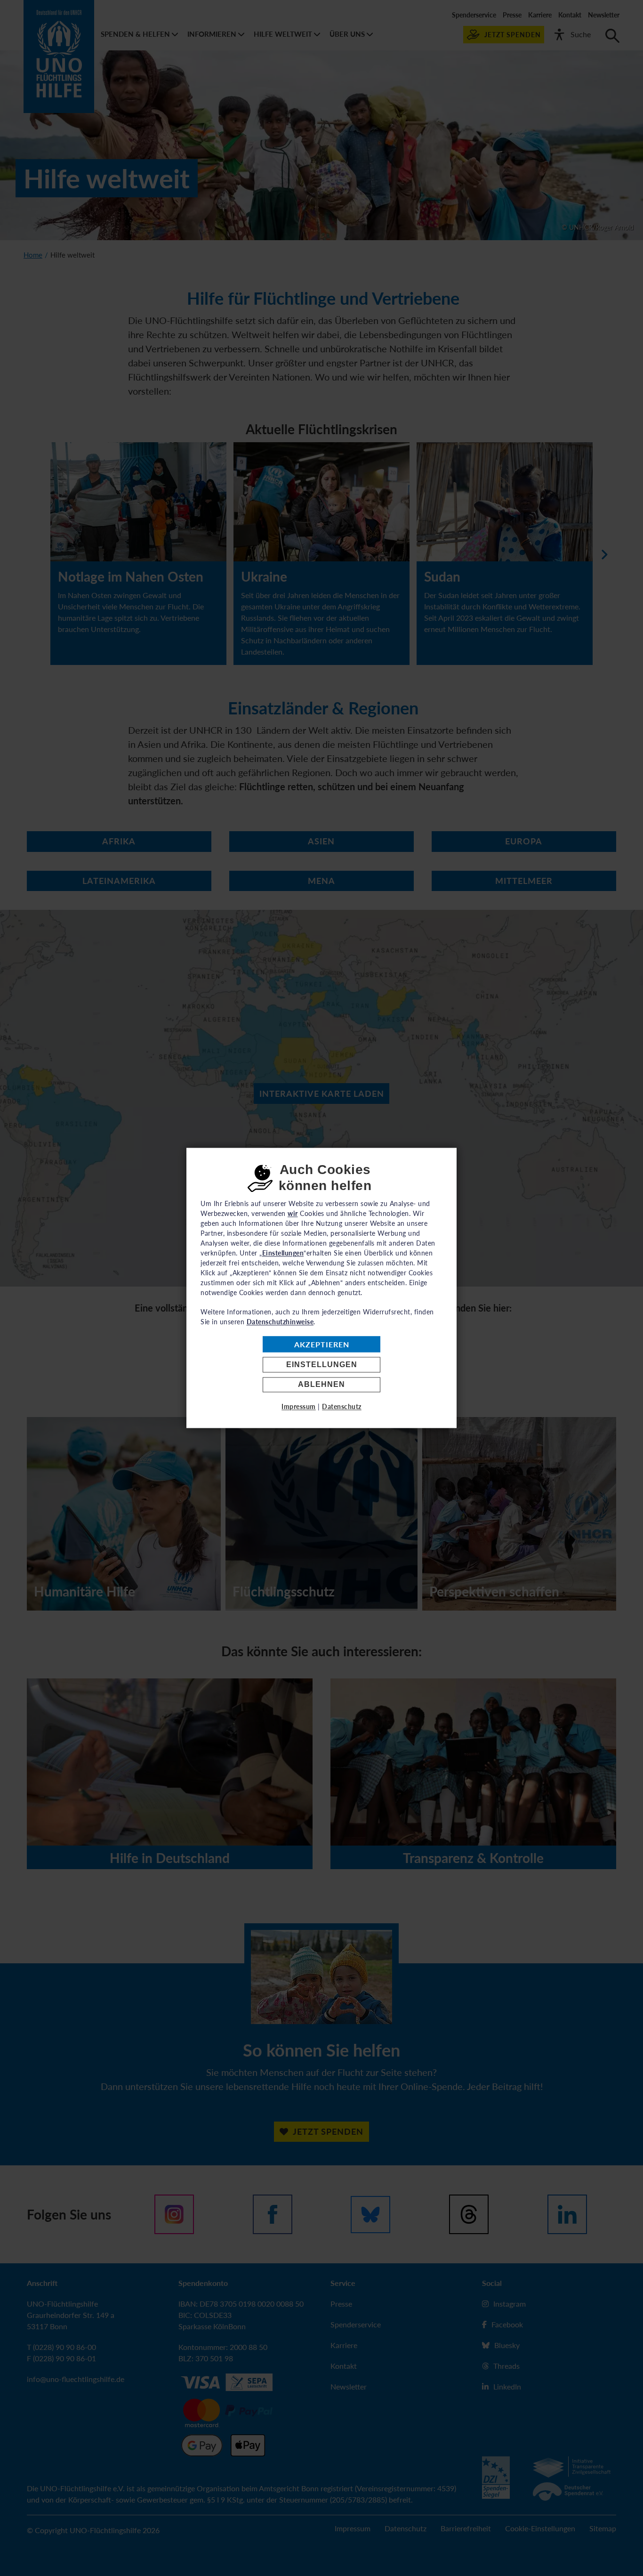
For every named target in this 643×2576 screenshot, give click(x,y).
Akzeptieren (322, 1344)
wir (293, 1213)
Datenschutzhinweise (280, 1322)
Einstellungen (322, 1365)
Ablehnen (321, 1385)
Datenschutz (342, 1407)
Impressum (299, 1407)
